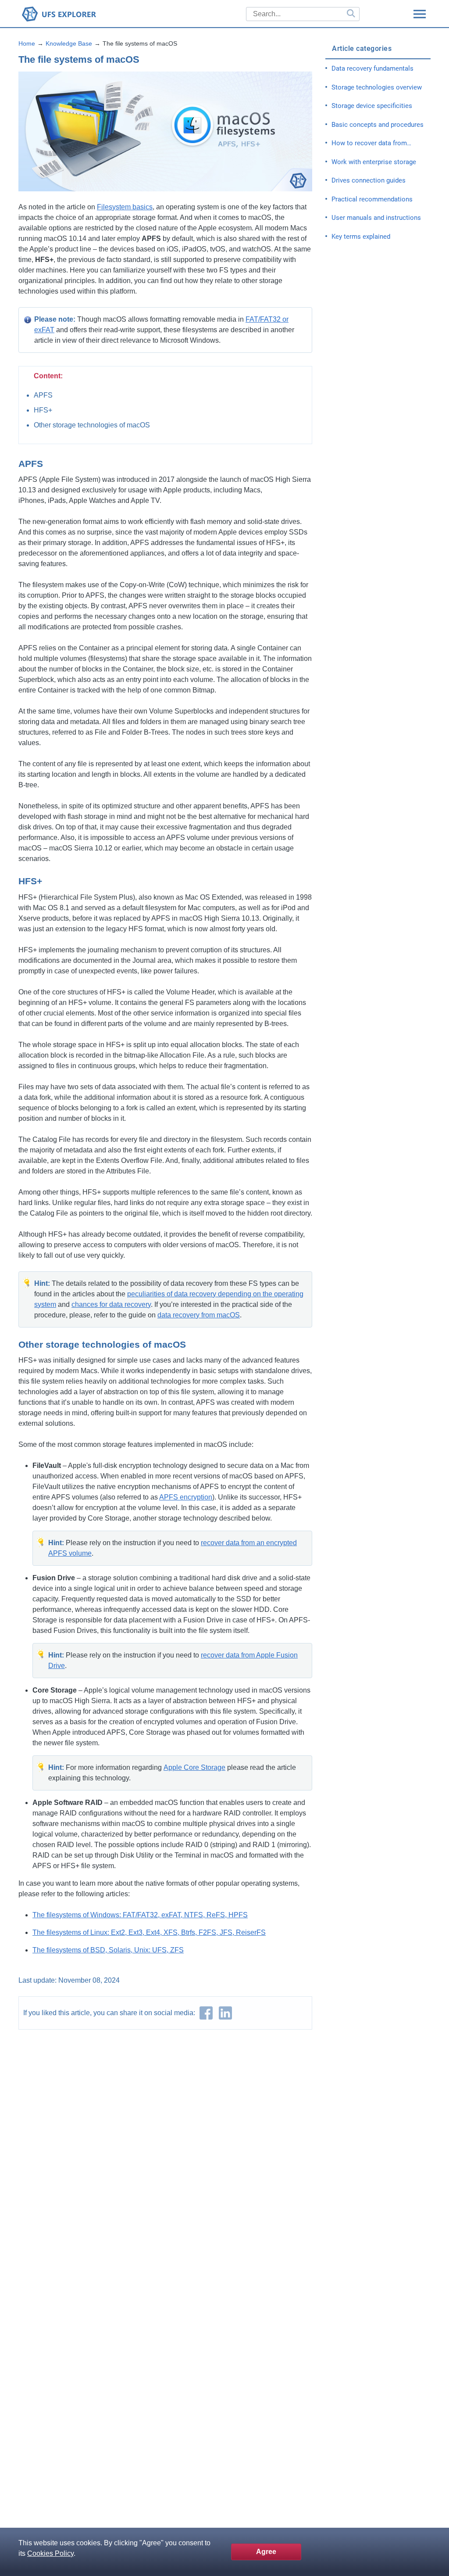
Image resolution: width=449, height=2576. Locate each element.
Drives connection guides (369, 180)
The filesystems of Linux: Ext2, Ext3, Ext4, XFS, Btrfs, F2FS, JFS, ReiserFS (149, 1932)
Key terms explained (361, 237)
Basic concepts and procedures (378, 125)
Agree (266, 2552)
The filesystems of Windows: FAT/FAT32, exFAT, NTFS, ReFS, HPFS (140, 1915)
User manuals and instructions (376, 218)
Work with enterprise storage (374, 162)
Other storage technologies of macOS (92, 425)
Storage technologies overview (377, 87)
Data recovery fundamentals (372, 68)
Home (27, 43)
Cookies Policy (50, 2553)
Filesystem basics (125, 207)
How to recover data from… (371, 143)
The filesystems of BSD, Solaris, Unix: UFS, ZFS (108, 1950)
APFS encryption (186, 1497)
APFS (43, 395)
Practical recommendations (372, 199)
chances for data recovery (111, 1304)
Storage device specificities (372, 106)
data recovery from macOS (199, 1315)
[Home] (89, 14)
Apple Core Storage (194, 1767)
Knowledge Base (69, 43)
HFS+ (43, 410)
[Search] (350, 14)
